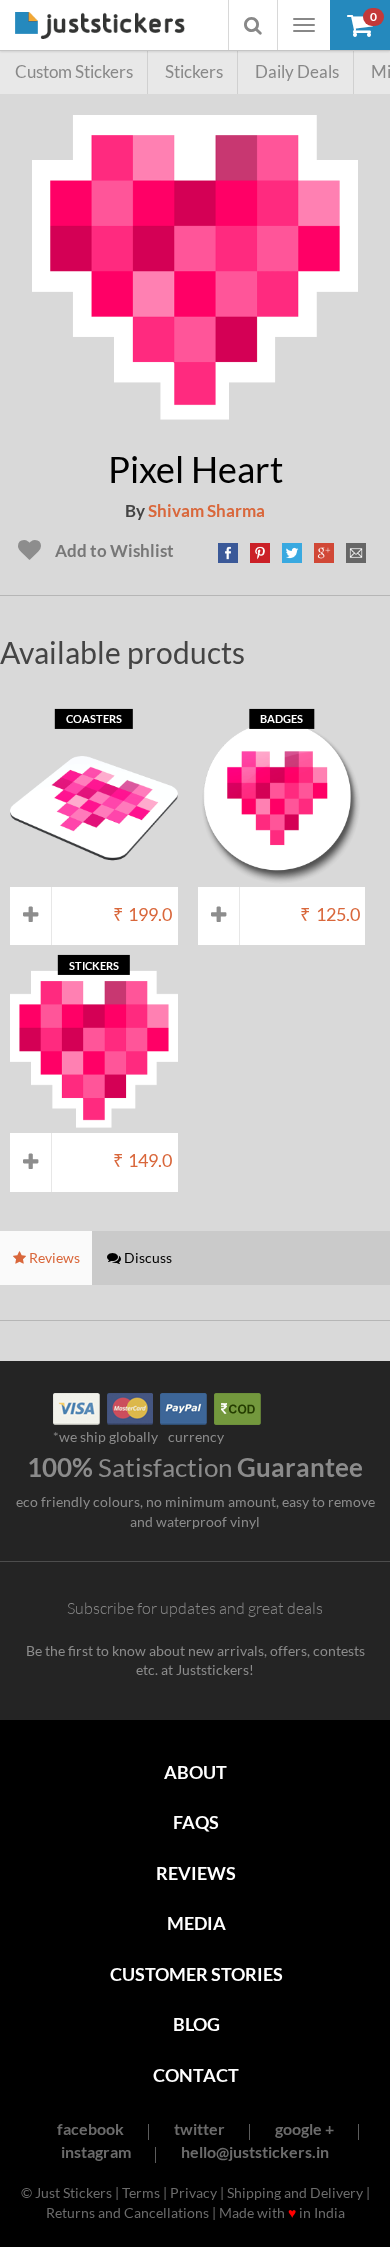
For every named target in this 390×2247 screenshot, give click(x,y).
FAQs (196, 1822)
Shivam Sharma (206, 510)
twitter (199, 2128)
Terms (141, 2192)
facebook (90, 2128)
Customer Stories (196, 1974)
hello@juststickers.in (255, 2151)
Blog (196, 2024)
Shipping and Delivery (295, 2192)
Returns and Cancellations (127, 2212)
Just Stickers (100, 26)
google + (304, 2128)
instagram (96, 2151)
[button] (360, 25)
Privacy (193, 2192)
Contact (196, 2075)
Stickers (194, 71)
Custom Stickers (74, 71)
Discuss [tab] (146, 1257)
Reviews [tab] (53, 1257)
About (195, 1772)
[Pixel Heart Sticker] (195, 419)
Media (196, 1923)
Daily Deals (297, 71)
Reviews (196, 1873)
